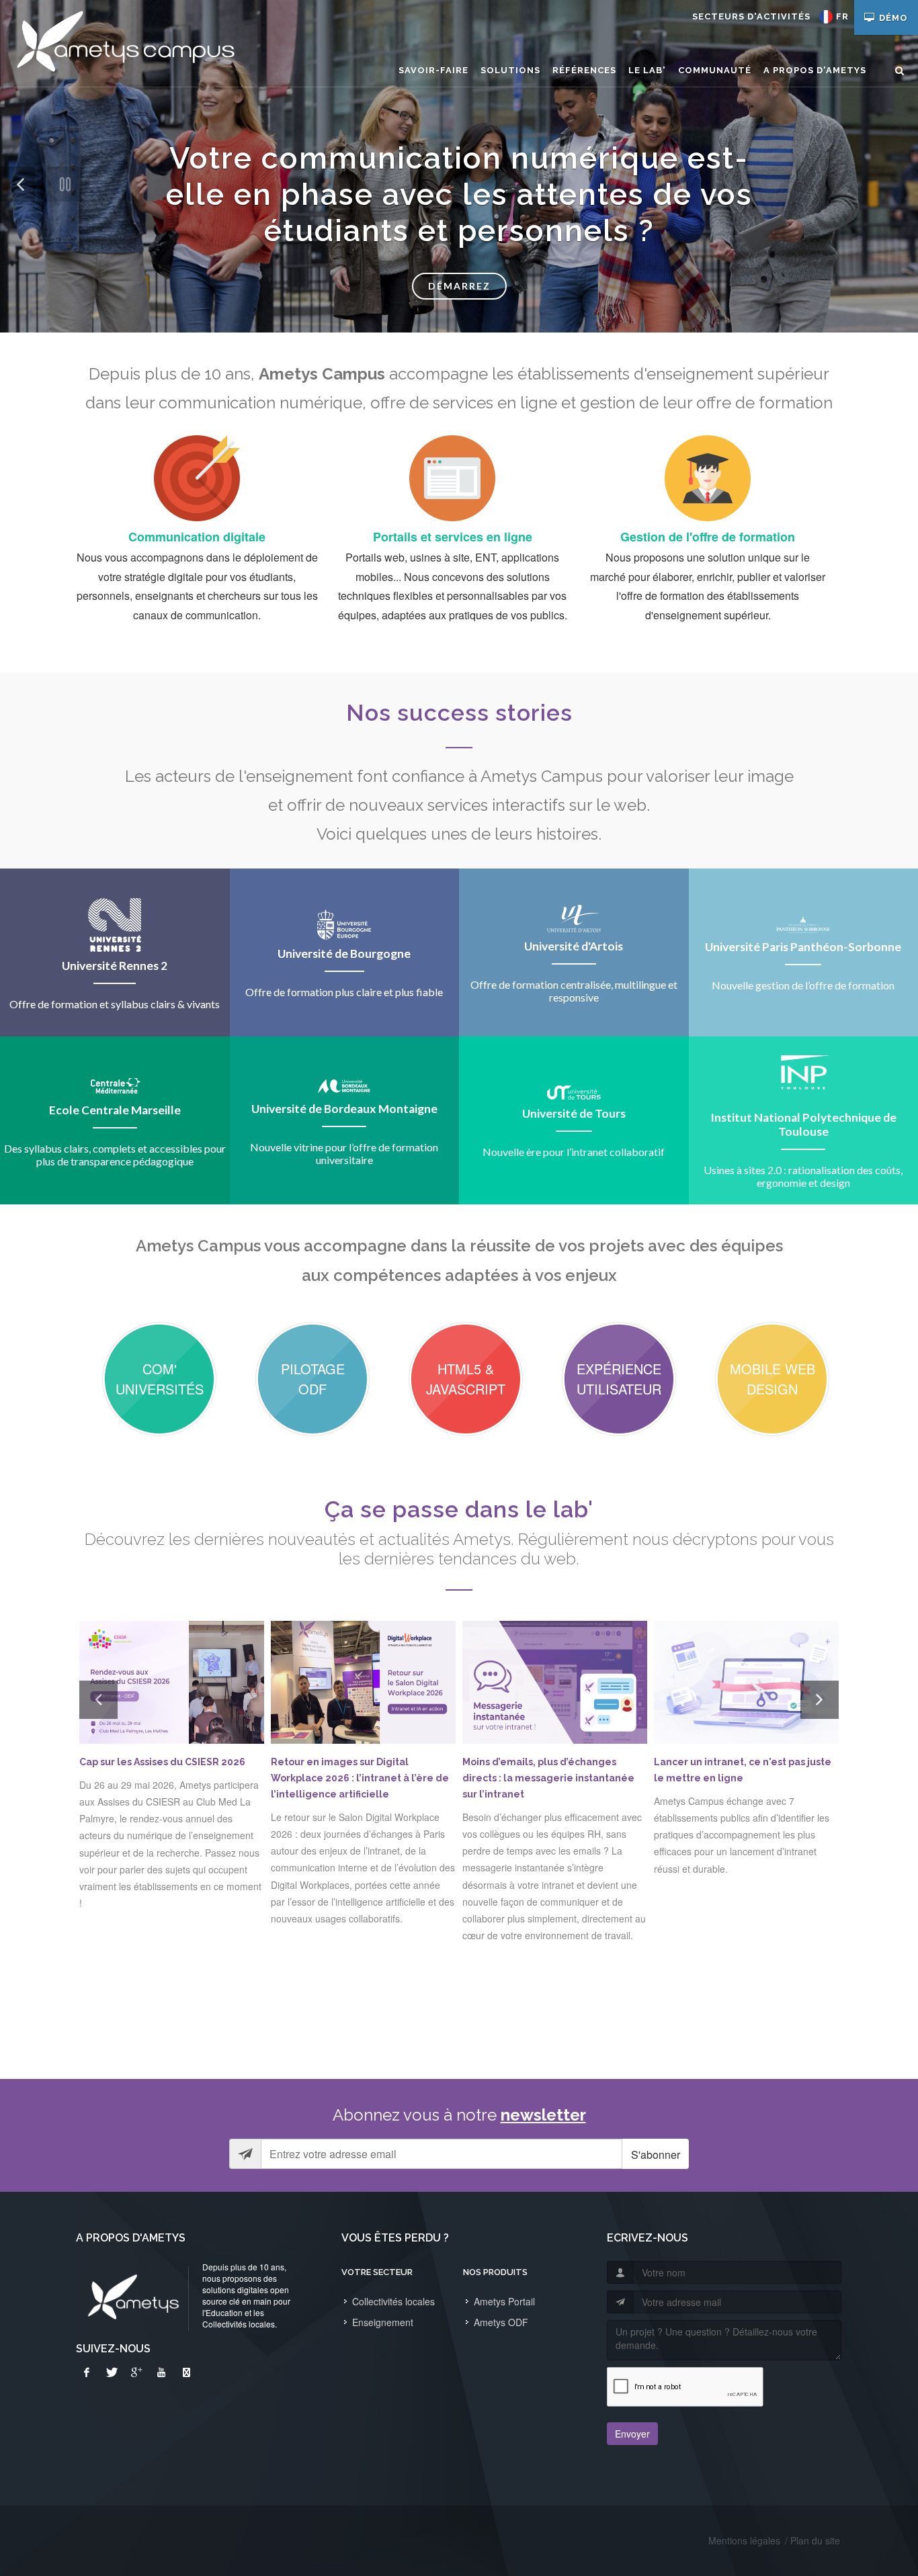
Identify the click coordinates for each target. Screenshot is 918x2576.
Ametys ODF (501, 2322)
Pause (65, 184)
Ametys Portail (504, 2301)
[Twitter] (112, 2372)
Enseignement (383, 2322)
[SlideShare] (186, 2372)
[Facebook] (87, 2372)
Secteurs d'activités (751, 16)
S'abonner (656, 2155)
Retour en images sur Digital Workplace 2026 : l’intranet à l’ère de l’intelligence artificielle (360, 1778)
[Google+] (136, 2372)
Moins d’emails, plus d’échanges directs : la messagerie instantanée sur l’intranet (548, 1778)
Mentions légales (744, 2540)
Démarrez (459, 286)
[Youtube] (161, 2372)
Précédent (17, 201)
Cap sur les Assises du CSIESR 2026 (162, 1762)
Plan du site (815, 2540)
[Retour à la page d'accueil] (125, 44)
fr (842, 16)
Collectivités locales (393, 2301)
